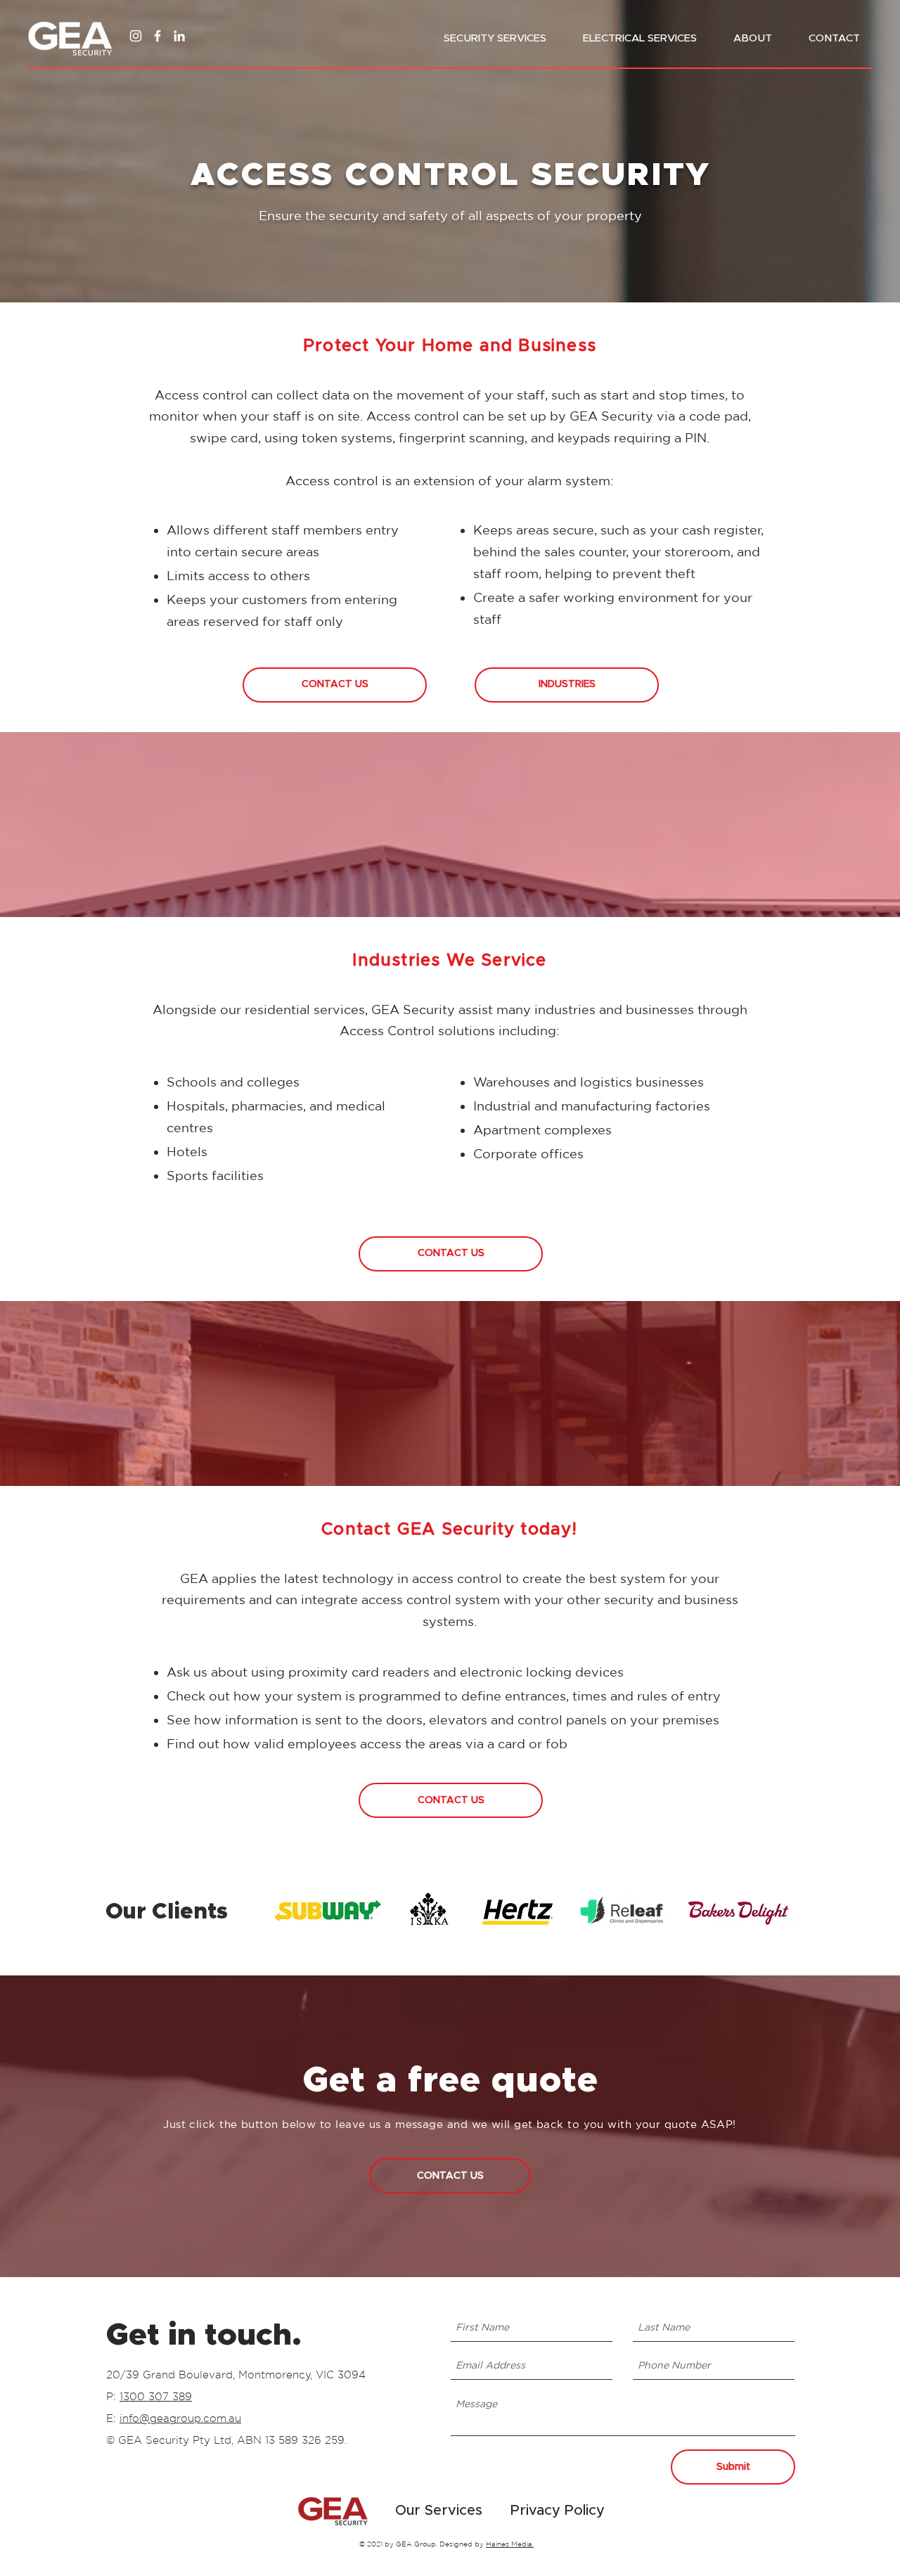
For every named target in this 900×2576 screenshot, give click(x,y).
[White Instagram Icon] (136, 36)
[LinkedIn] (179, 36)
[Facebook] (157, 36)
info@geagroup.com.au (180, 2418)
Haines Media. (510, 2544)
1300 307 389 (156, 2396)
